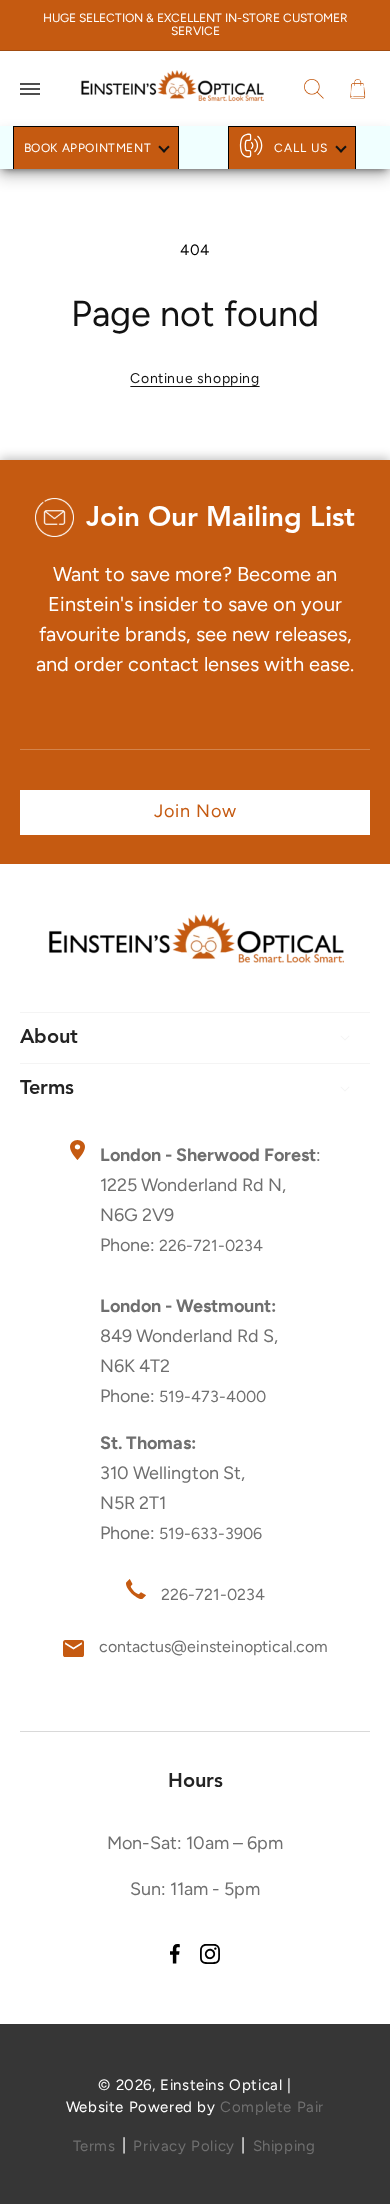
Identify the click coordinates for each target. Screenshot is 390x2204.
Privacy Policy (183, 2146)
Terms (94, 2146)
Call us (301, 148)
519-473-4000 (212, 1396)
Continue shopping (194, 378)
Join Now (195, 811)
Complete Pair (272, 2107)
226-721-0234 (211, 1245)
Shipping (284, 2146)
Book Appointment (88, 148)
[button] (30, 89)
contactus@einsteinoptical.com (213, 1646)
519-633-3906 (210, 1533)
